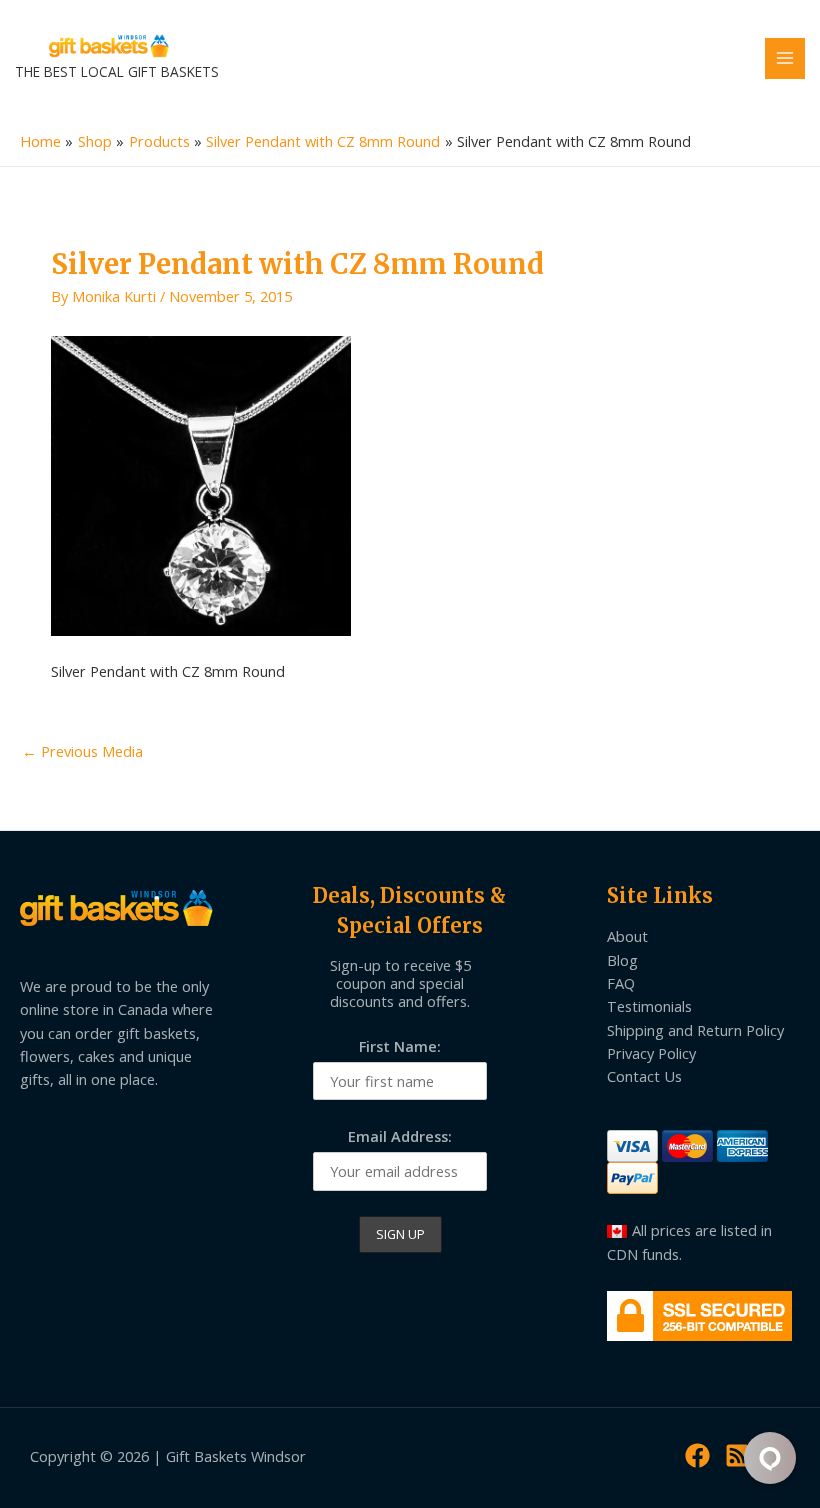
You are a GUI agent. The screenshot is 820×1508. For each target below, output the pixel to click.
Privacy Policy (651, 1053)
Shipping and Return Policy (695, 1030)
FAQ (621, 983)
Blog (622, 960)
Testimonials (649, 1006)
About (627, 936)
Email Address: (400, 1136)
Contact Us (644, 1076)
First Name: (400, 1046)
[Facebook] (697, 1455)
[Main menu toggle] (785, 58)
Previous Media (82, 751)
